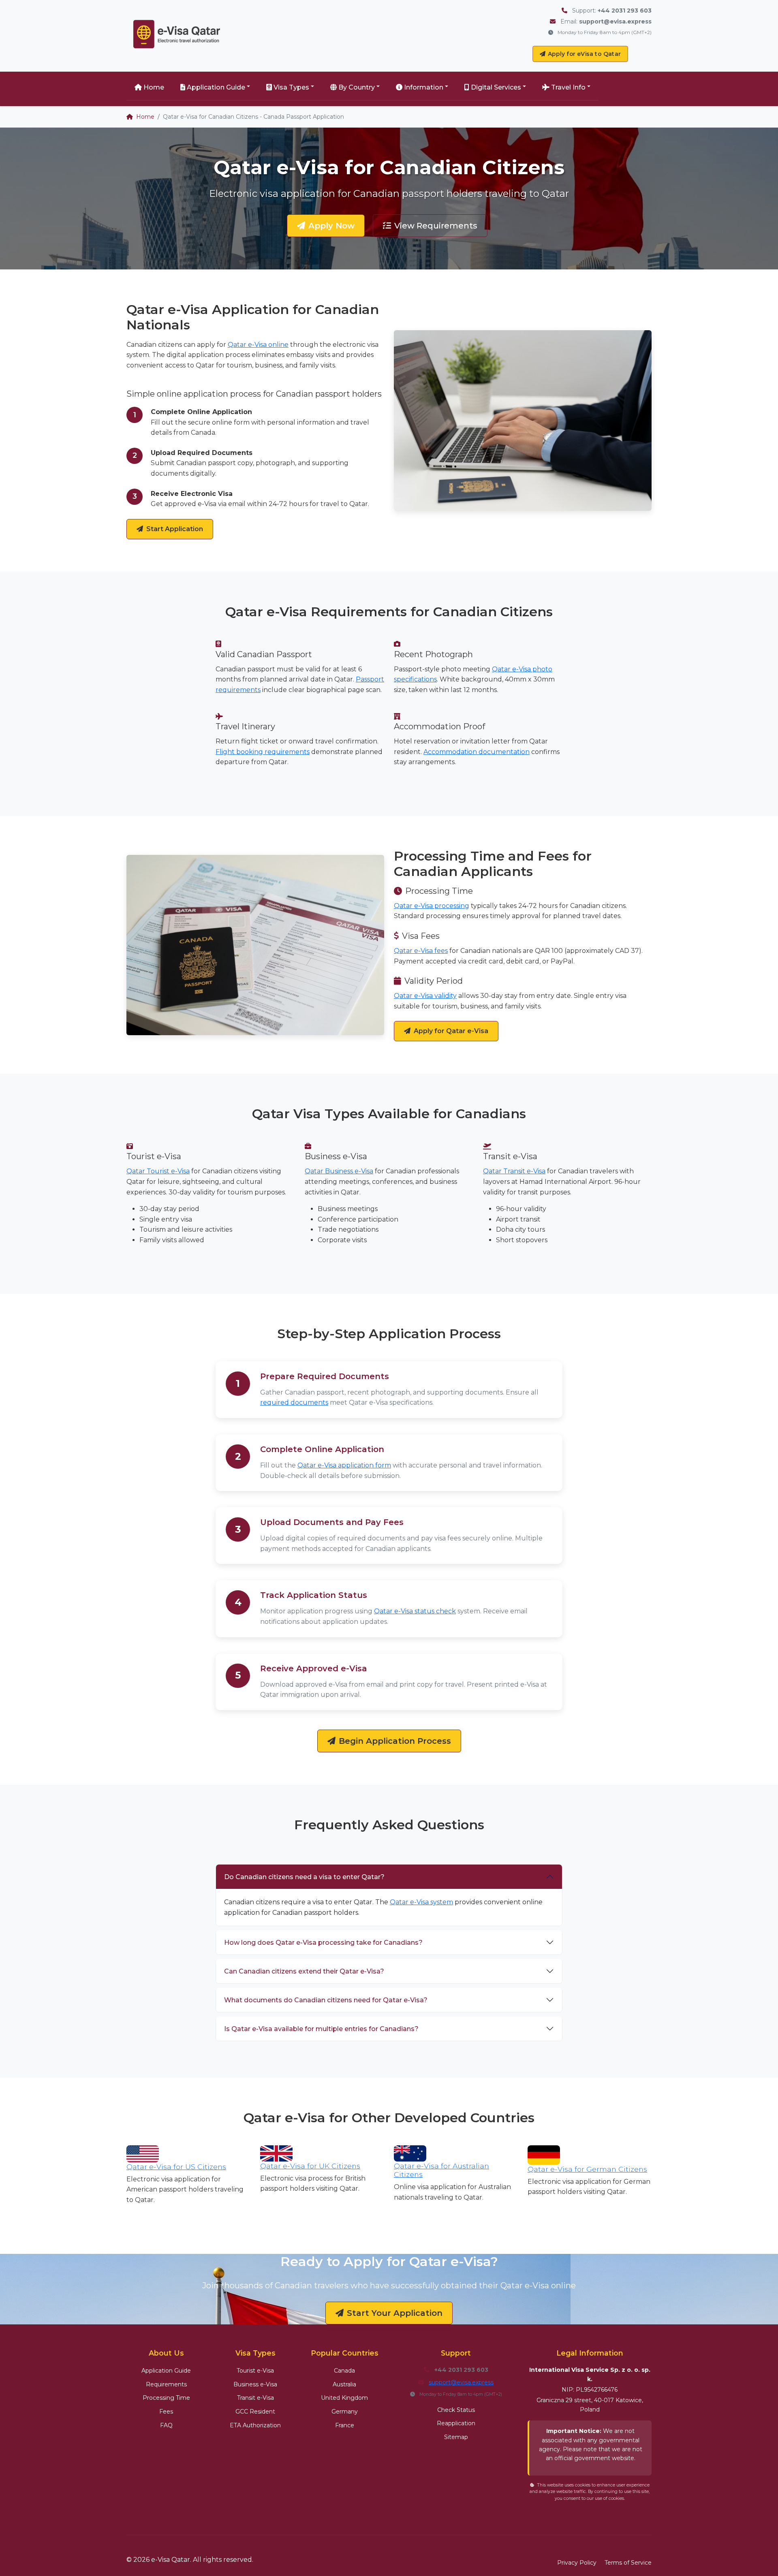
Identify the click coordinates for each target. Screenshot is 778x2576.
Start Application (175, 529)
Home (154, 87)
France (345, 2425)
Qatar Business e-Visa (339, 1171)
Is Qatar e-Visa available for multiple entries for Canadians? (321, 2029)
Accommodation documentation (477, 752)
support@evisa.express (461, 2382)
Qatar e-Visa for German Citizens (587, 2169)
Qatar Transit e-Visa (514, 1171)
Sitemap (456, 2437)
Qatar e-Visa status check (415, 1611)
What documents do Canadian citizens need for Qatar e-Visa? (326, 2000)
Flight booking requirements (263, 752)
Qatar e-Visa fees (421, 951)
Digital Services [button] (496, 87)
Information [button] (424, 87)
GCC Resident (255, 2412)
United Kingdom (344, 2398)
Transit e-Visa (255, 2398)
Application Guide (166, 2371)
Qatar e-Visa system (421, 1902)
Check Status (456, 2410)
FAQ (166, 2425)
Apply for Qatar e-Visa (451, 1031)
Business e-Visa (255, 2384)
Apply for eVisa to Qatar (585, 54)
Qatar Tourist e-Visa (158, 1171)
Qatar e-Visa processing (432, 906)
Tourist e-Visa (255, 2371)
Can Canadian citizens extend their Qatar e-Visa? (304, 1971)
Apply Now (331, 226)
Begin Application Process (395, 1741)
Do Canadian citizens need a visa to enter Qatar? (304, 1877)
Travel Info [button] (568, 87)
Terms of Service (628, 2563)
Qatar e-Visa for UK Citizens (310, 2166)
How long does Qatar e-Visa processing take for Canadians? (323, 1943)
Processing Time (166, 2398)
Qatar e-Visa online (258, 345)
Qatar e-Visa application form (344, 1465)
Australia (344, 2384)
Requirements (166, 2384)
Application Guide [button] (216, 87)
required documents (294, 1402)
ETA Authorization (255, 2425)
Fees (166, 2412)
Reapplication (456, 2423)
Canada (344, 2371)
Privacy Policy (577, 2563)
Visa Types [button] (291, 87)
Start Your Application (395, 2313)
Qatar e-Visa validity (425, 996)
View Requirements (436, 226)
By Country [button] (357, 87)
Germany (345, 2412)
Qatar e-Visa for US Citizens (176, 2167)
